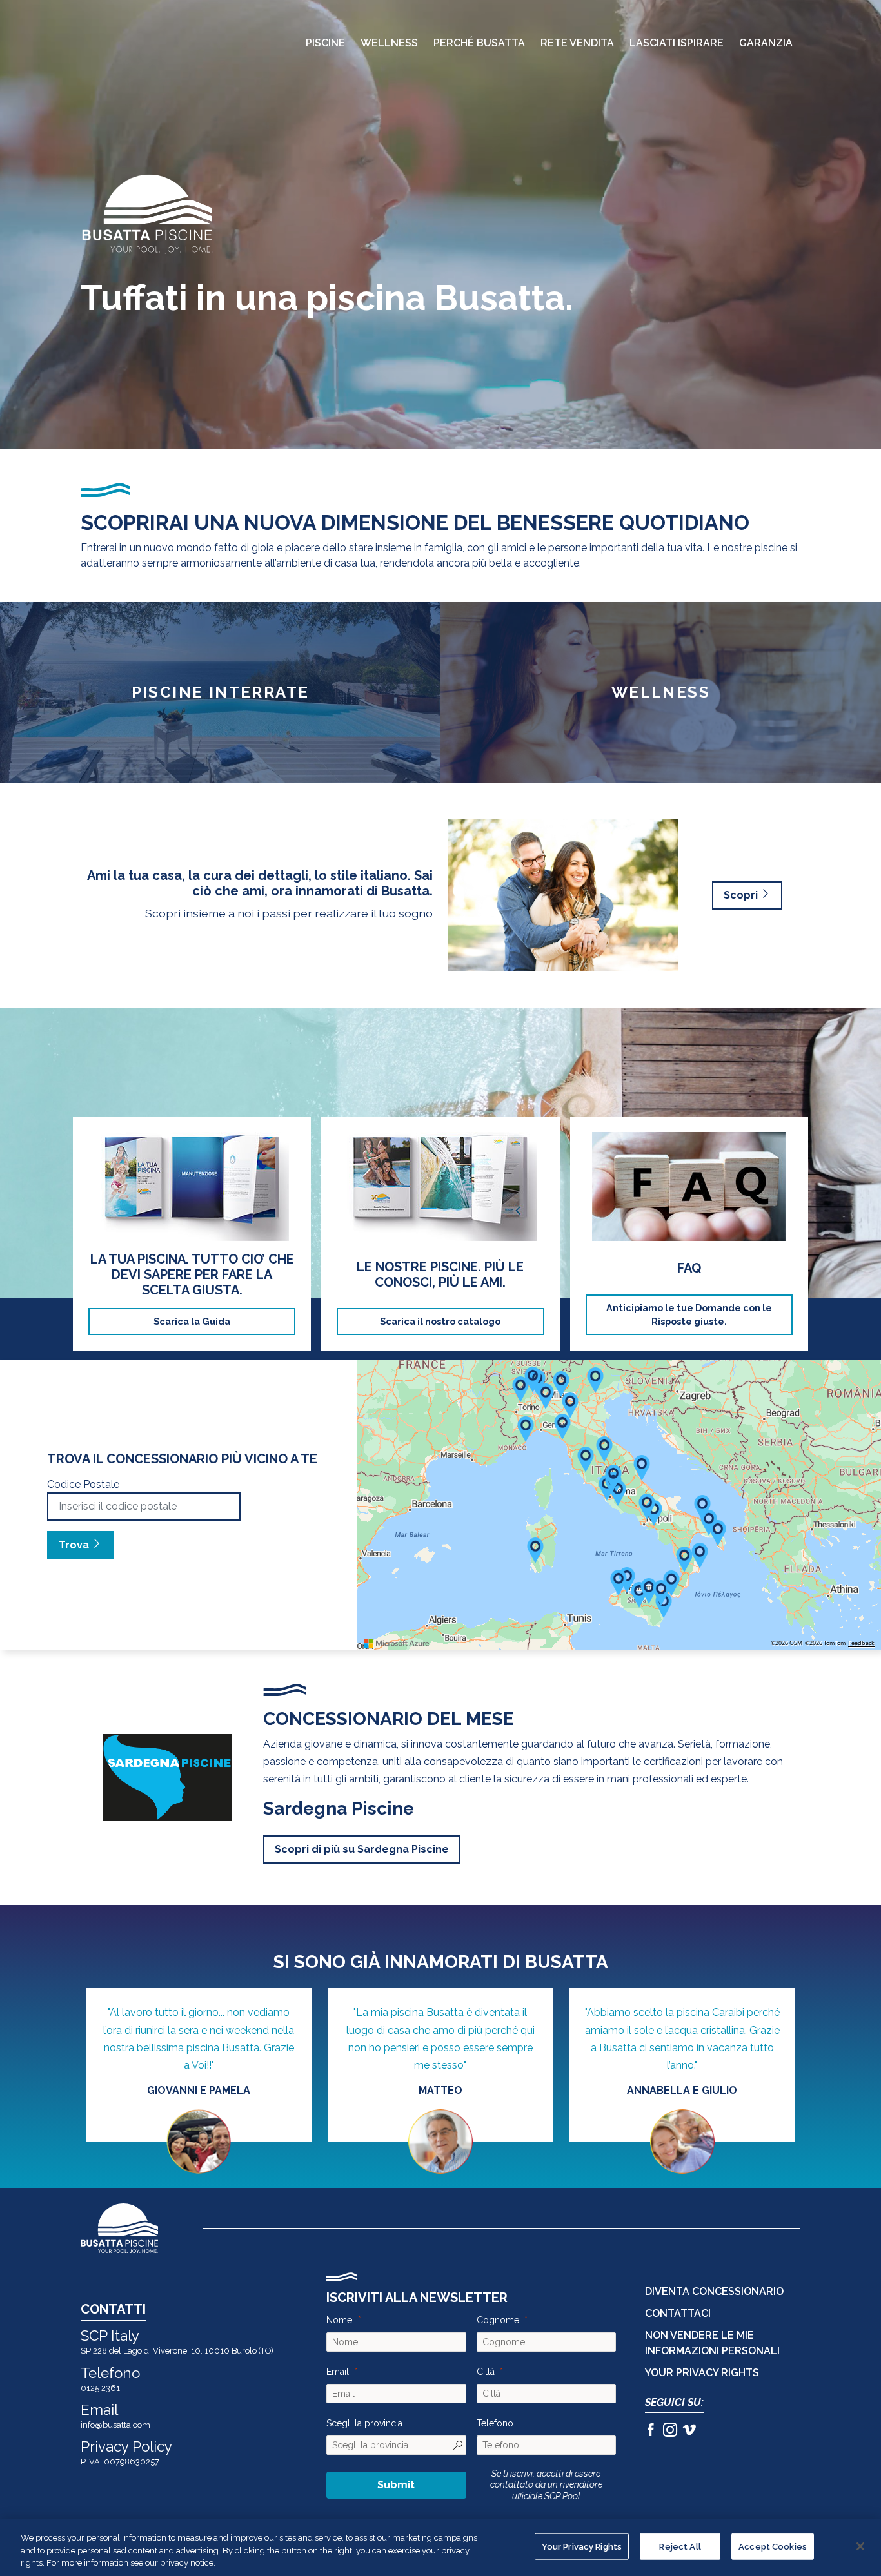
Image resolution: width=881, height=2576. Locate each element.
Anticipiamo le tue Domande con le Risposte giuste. (689, 1315)
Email (338, 2372)
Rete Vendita (577, 43)
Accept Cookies (773, 2546)
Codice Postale (83, 1484)
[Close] (860, 2546)
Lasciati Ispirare (677, 43)
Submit (396, 2485)
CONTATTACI (678, 2313)
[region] (440, 2547)
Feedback (861, 1643)
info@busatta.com (115, 2425)
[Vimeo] (689, 2432)
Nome (339, 2320)
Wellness (389, 43)
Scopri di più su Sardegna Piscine (362, 1849)
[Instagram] (670, 2432)
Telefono (495, 2423)
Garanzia (766, 43)
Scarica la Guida (192, 1321)
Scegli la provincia (364, 2423)
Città (486, 2372)
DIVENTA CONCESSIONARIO (714, 2291)
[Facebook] (651, 2432)
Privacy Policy (126, 2446)
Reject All (680, 2546)
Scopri (742, 895)
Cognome (498, 2320)
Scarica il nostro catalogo (440, 1321)
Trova (75, 1545)
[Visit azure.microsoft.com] (397, 1643)
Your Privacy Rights (582, 2546)
